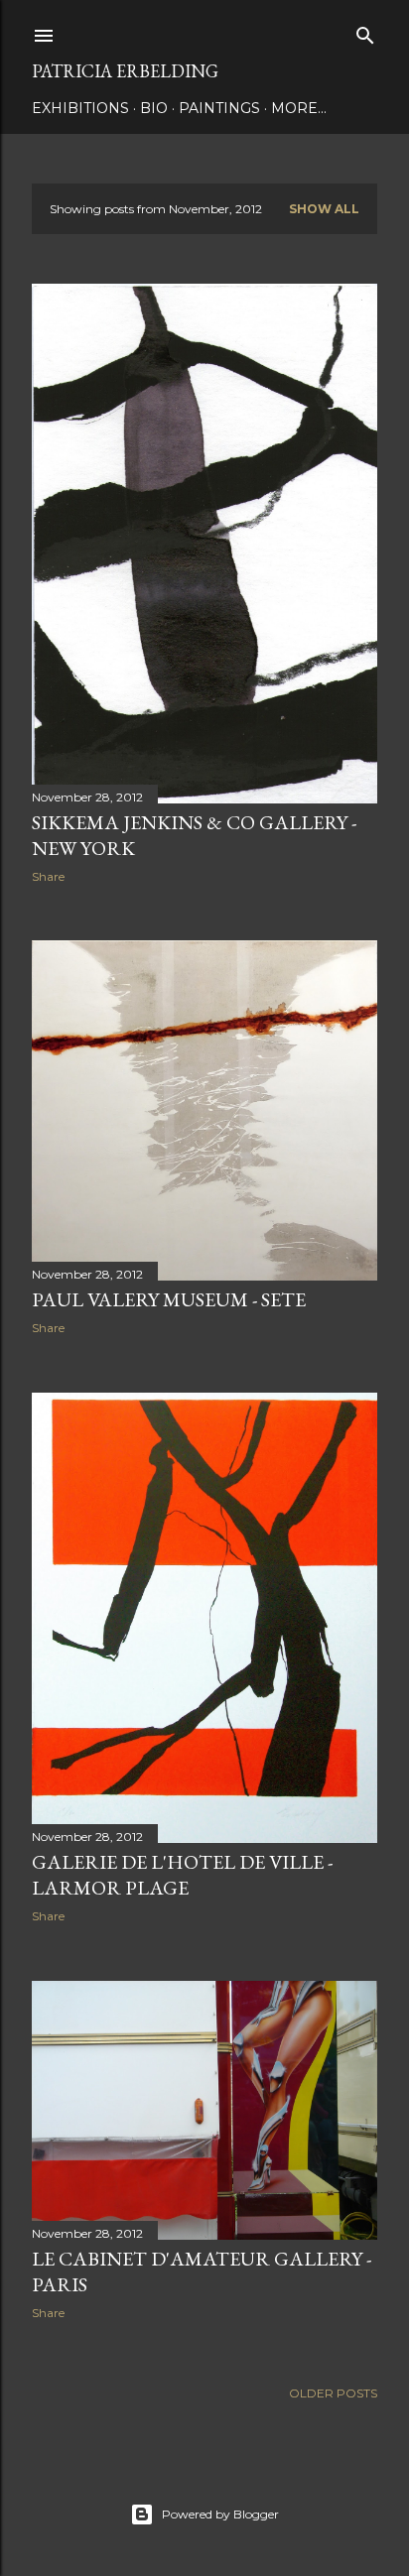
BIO (154, 108)
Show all (324, 209)
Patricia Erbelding (125, 71)
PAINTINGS (219, 108)
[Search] (365, 31)
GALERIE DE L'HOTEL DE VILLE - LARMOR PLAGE (182, 1875)
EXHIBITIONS (80, 108)
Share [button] (48, 876)
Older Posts (333, 2393)
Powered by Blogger (220, 2514)
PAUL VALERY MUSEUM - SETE (169, 1299)
